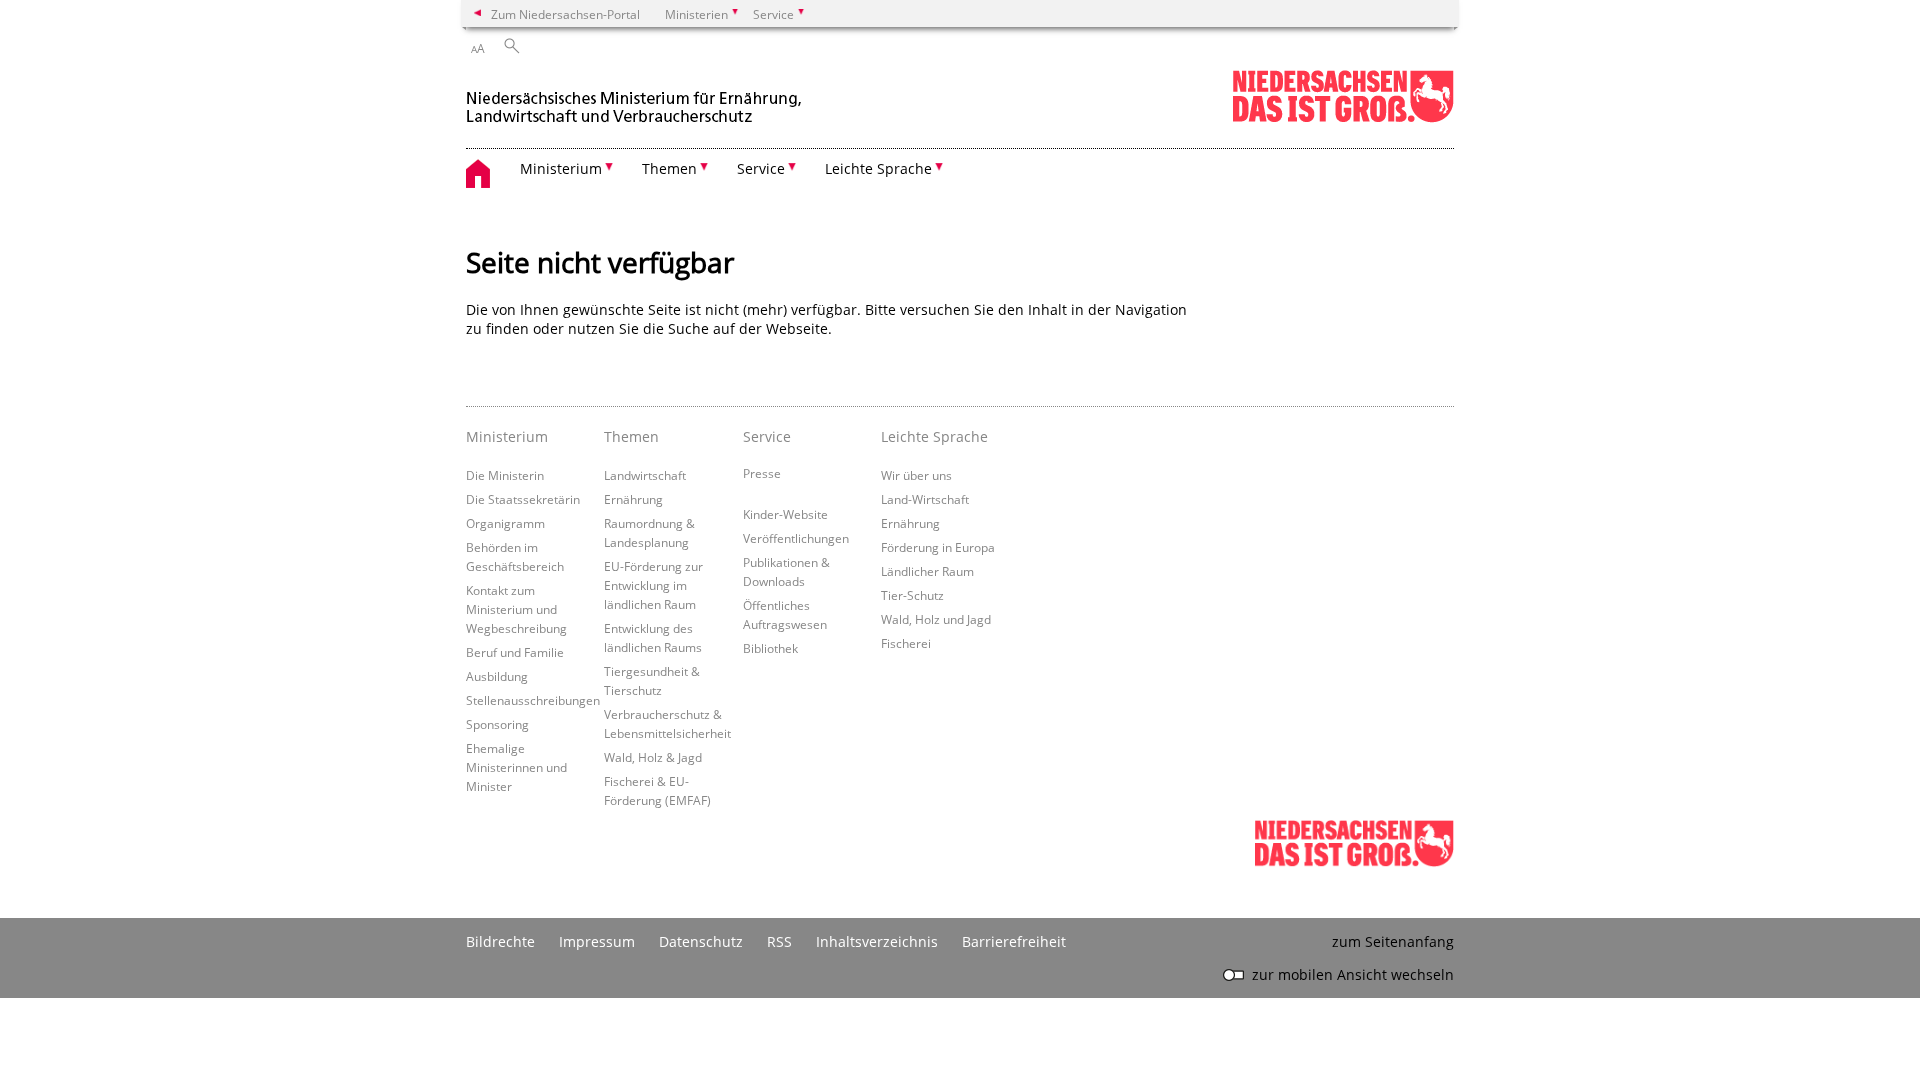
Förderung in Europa (938, 547)
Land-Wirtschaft (925, 499)
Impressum (597, 941)
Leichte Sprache (934, 436)
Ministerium (507, 436)
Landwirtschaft (645, 475)
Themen (631, 436)
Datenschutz (701, 941)
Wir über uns (916, 475)
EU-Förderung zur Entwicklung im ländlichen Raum (653, 585)
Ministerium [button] (561, 168)
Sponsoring (497, 724)
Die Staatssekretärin (523, 499)
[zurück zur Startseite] (636, 98)
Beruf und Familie (515, 652)
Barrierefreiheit (1014, 941)
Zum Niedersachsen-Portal (565, 14)
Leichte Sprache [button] (878, 168)
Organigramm (505, 523)
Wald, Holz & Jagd (653, 757)
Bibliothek (770, 648)
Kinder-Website (785, 514)
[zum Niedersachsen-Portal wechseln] (1343, 118)
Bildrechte (500, 941)
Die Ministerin (505, 475)
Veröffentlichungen (796, 538)
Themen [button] (669, 168)
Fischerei (906, 643)
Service (767, 436)
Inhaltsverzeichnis (877, 941)
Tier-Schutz (912, 595)
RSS (779, 941)
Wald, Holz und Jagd (936, 619)
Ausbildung (497, 676)
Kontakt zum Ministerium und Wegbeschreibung (516, 609)
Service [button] (761, 168)
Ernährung (633, 499)
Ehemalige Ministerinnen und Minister (516, 767)
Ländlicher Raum (927, 571)
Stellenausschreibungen (533, 700)
